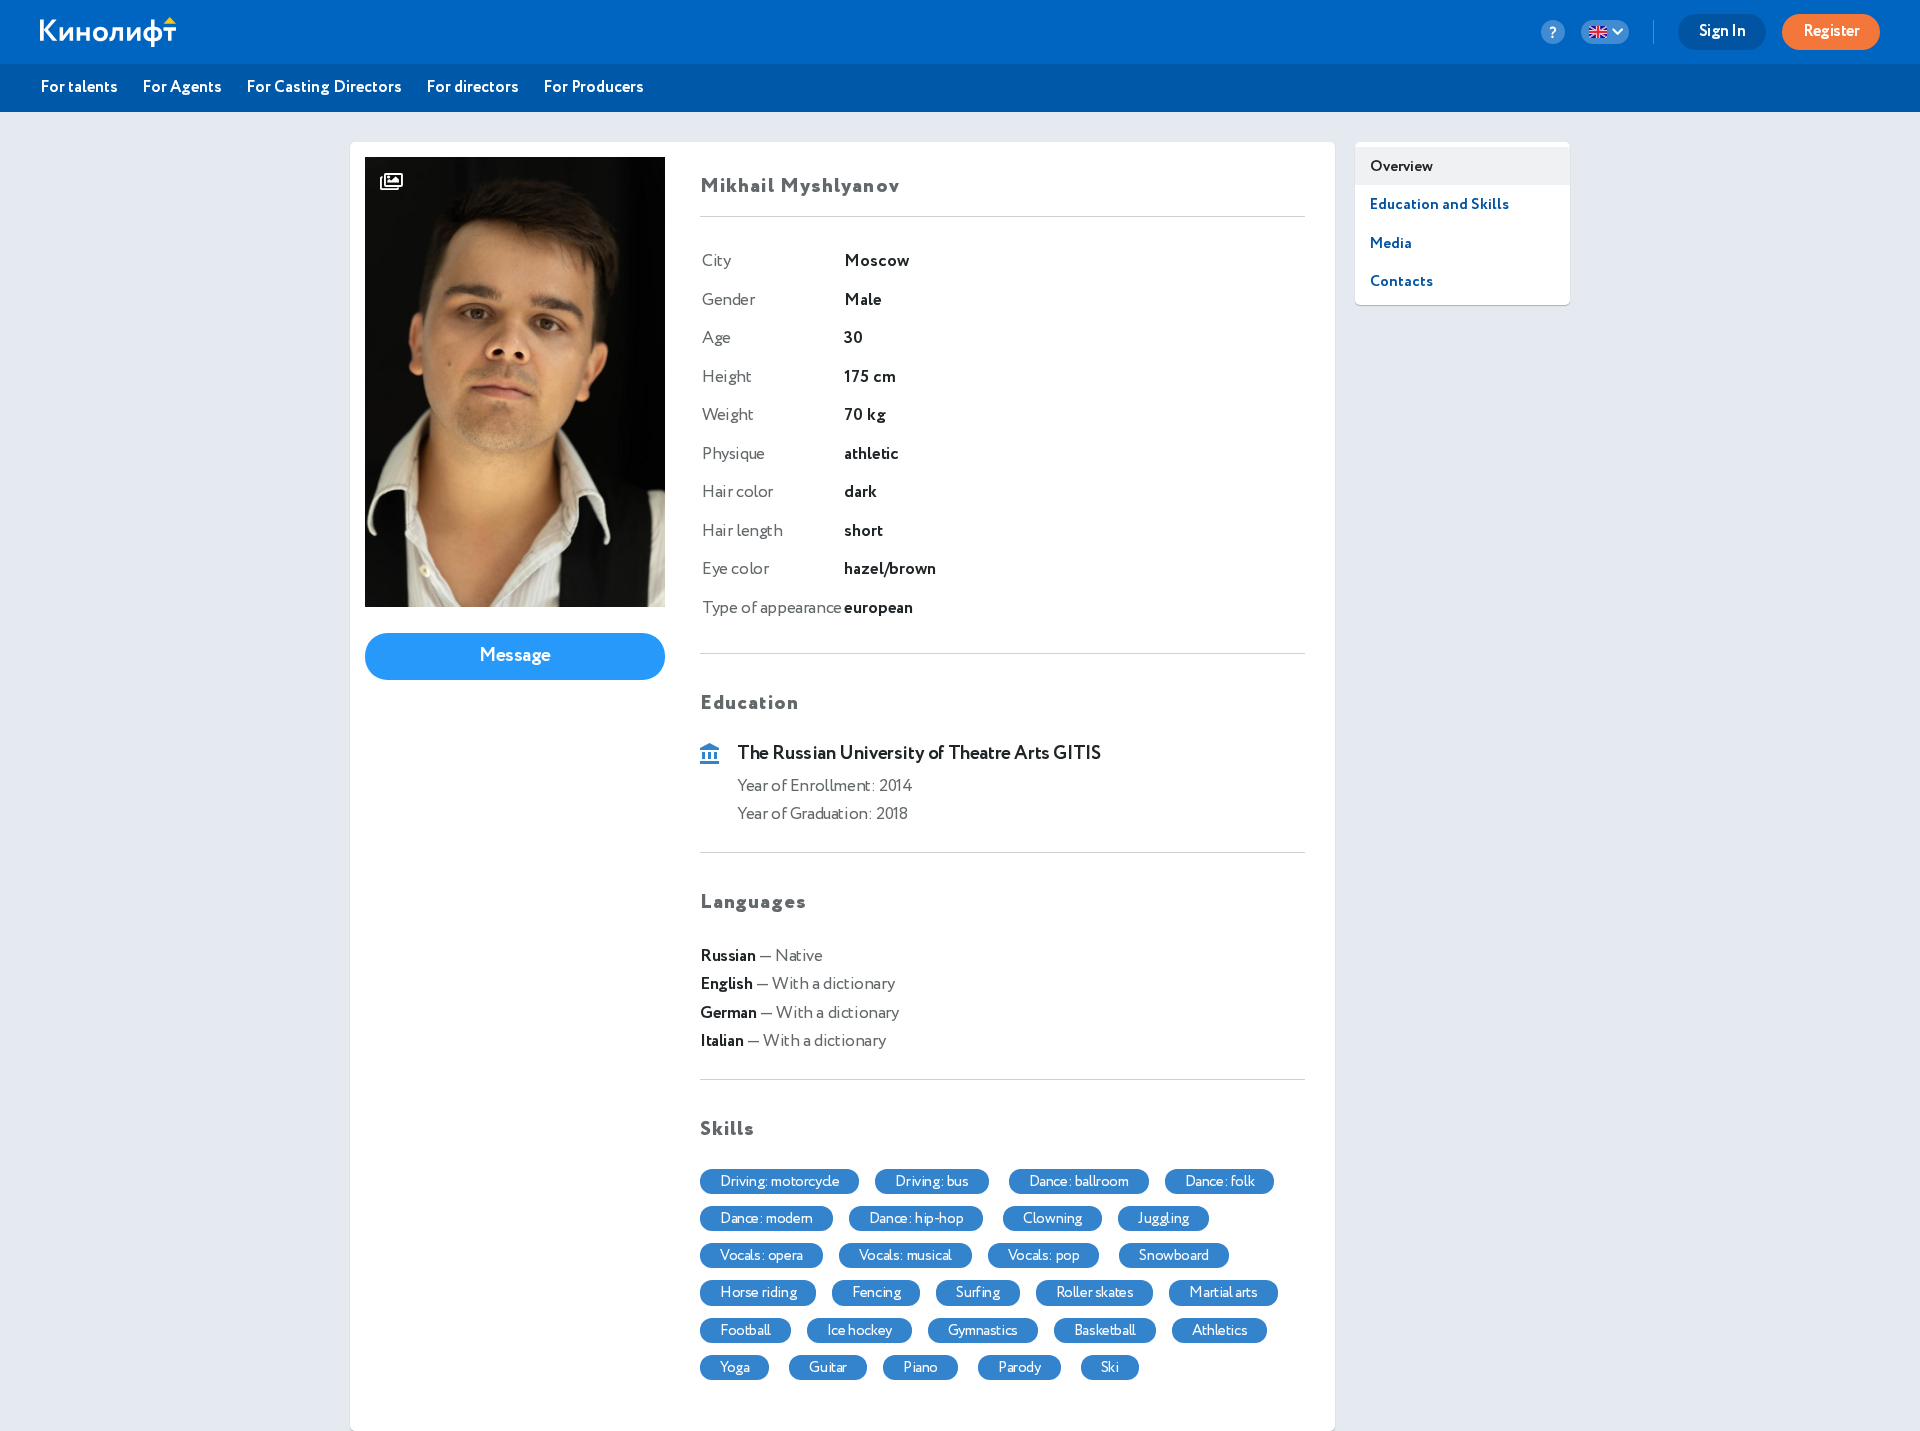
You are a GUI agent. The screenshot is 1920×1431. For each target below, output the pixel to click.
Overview (1401, 166)
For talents (79, 88)
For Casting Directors (324, 88)
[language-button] (1605, 32)
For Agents (182, 88)
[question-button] (1553, 32)
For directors (472, 88)
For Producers (593, 88)
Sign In (1722, 31)
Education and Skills (1439, 204)
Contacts (1401, 281)
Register (1831, 31)
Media (1391, 243)
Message (515, 655)
